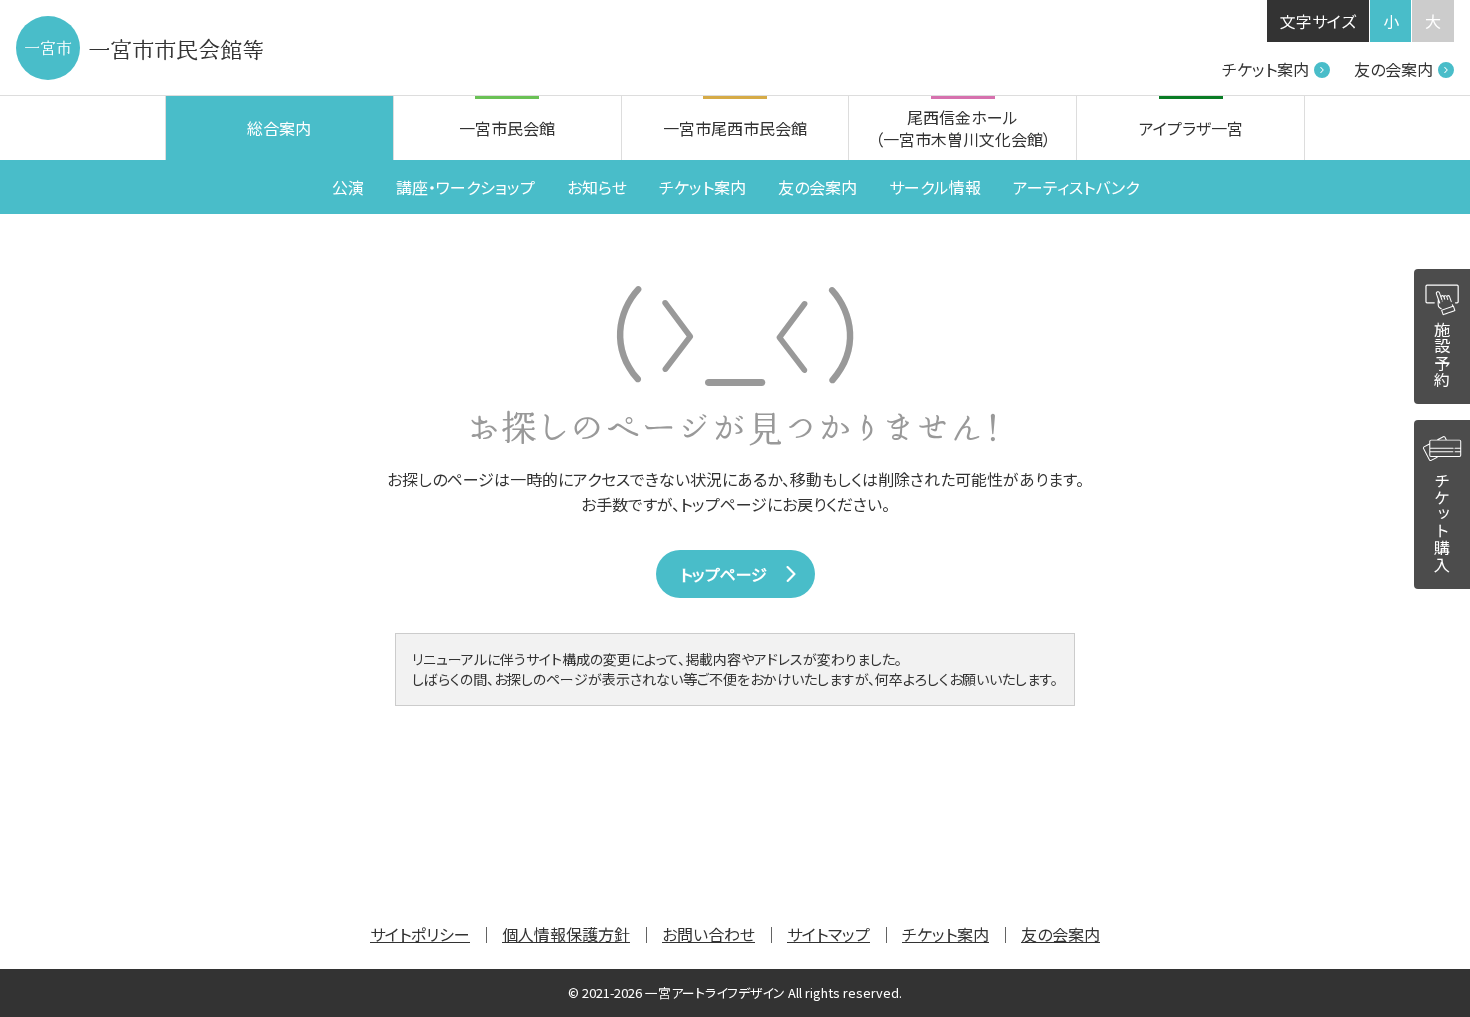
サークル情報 (935, 187)
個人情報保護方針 (566, 934)
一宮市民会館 (507, 128)
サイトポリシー (420, 934)
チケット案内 (1265, 69)
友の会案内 (1393, 69)
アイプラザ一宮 (1191, 128)
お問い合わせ (708, 934)
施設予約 (1442, 353)
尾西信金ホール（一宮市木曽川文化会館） (963, 128)
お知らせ (597, 187)
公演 (348, 187)
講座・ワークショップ (465, 187)
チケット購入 (1442, 522)
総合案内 (279, 128)
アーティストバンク (1076, 187)
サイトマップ (828, 934)
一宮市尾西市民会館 (735, 128)
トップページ (723, 574)
